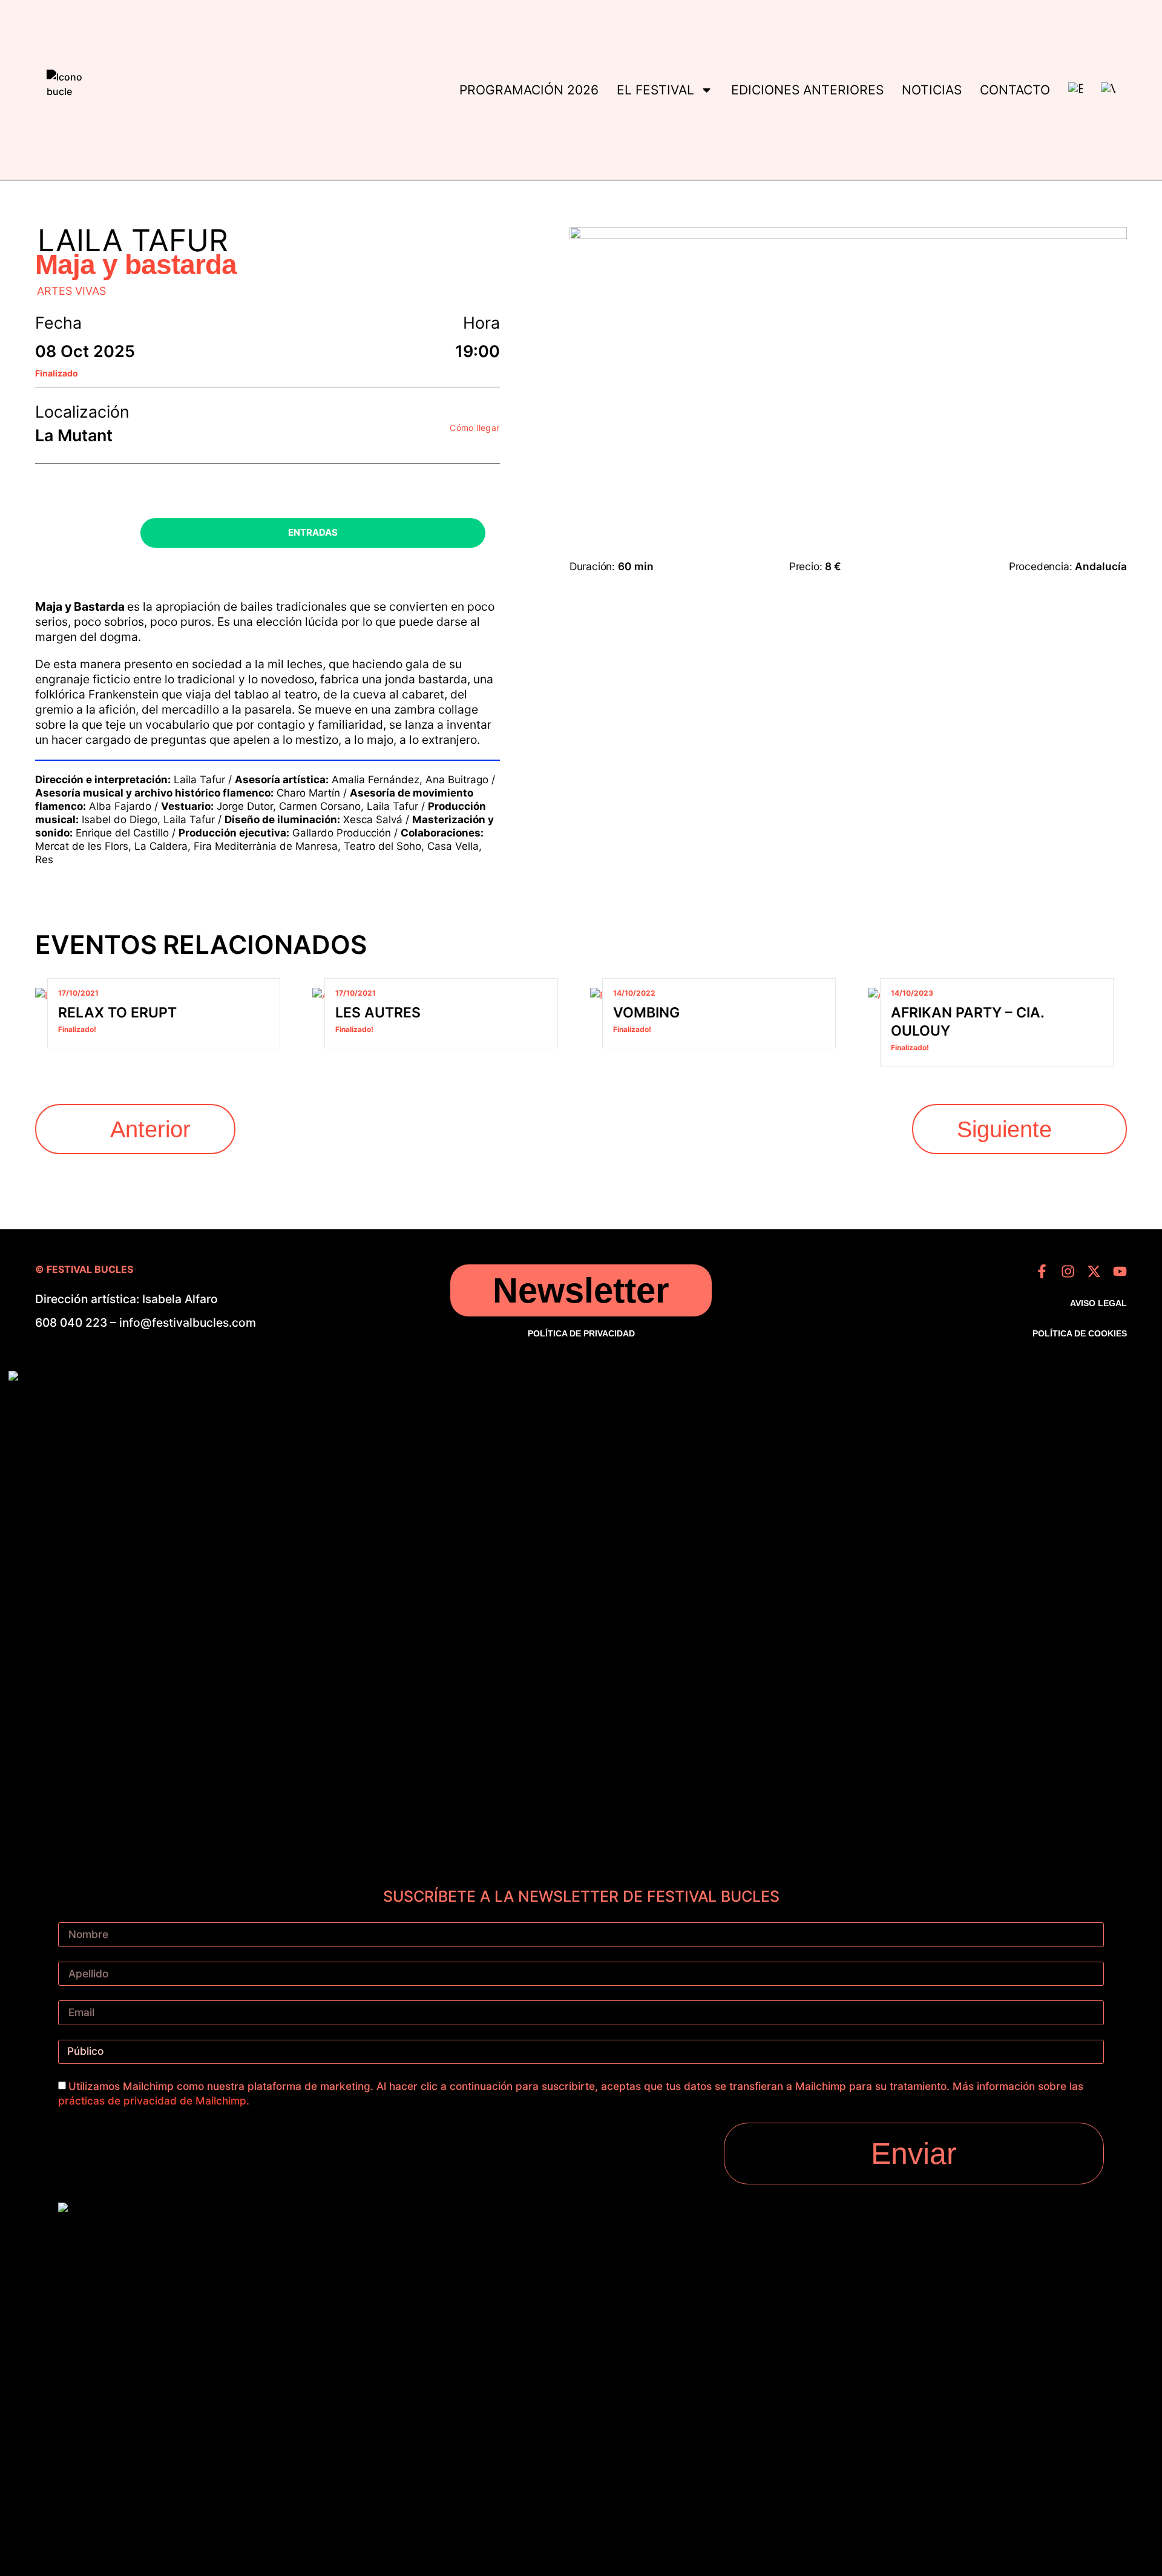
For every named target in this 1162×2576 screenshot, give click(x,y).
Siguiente (1004, 1129)
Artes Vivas (71, 291)
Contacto (1015, 90)
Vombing (646, 1013)
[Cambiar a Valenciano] (1108, 90)
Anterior (150, 1129)
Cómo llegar (474, 428)
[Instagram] (1068, 1271)
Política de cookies (1080, 1333)
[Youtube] (1120, 1271)
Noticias (932, 90)
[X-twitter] (1094, 1271)
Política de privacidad (581, 1333)
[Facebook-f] (1042, 1271)
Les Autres (378, 1013)
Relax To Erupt (117, 1013)
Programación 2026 (529, 90)
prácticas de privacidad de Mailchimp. (154, 2101)
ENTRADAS (313, 532)
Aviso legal (1098, 1303)
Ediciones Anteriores (807, 90)
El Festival (655, 90)
